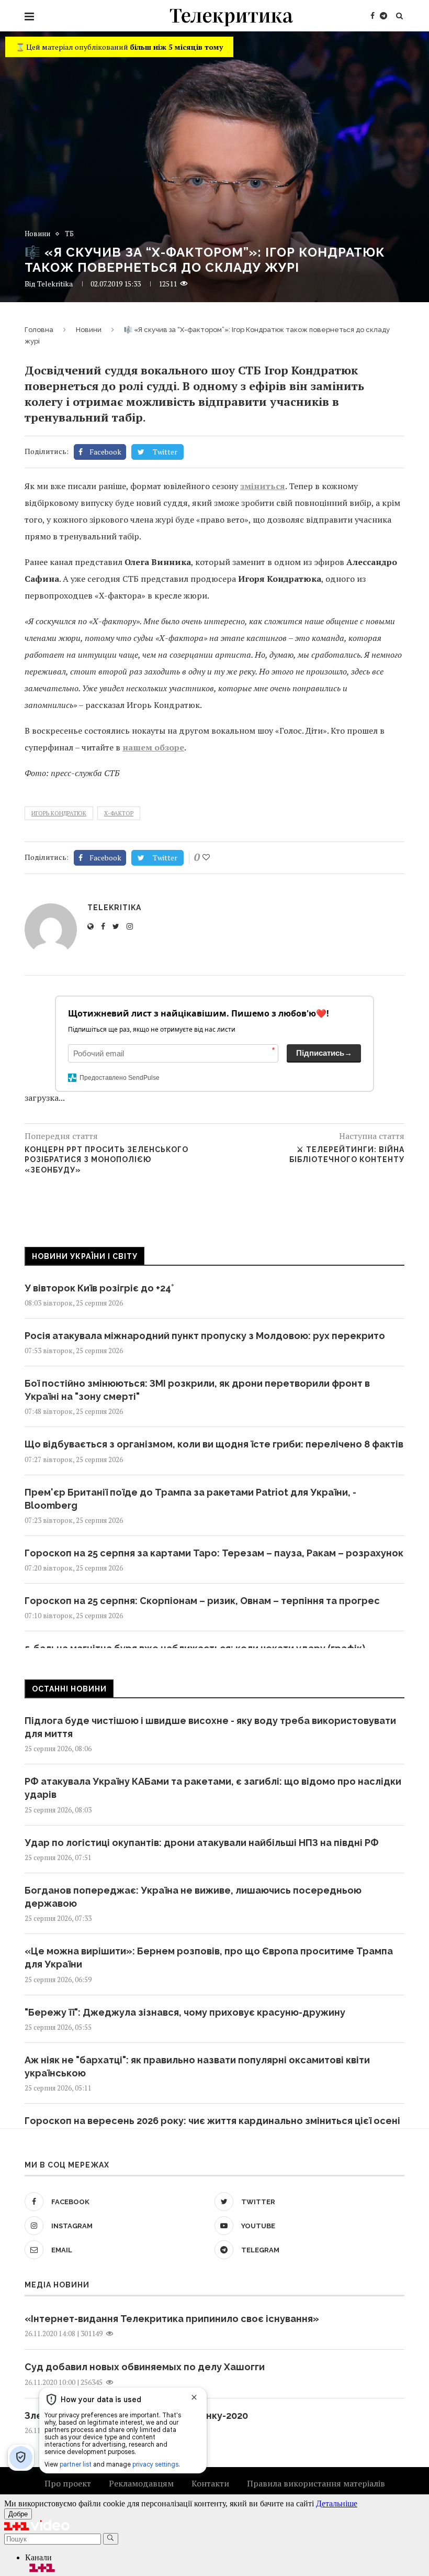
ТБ (69, 234)
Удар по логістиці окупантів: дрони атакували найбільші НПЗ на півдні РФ (202, 1843)
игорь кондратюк (59, 813)
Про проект (68, 2483)
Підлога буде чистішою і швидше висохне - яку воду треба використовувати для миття (210, 1727)
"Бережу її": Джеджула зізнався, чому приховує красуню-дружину (185, 2012)
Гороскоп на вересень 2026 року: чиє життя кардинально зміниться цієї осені (212, 2121)
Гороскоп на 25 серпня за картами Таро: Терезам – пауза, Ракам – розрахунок (214, 1553)
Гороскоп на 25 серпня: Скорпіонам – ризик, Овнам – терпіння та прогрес (202, 1601)
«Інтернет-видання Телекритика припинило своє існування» (172, 2319)
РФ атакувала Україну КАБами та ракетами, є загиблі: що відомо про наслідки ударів (213, 1788)
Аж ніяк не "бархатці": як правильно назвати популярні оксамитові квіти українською (197, 2066)
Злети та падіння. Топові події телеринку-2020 (136, 2415)
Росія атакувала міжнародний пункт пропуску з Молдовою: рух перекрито (205, 1336)
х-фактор (119, 813)
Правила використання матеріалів (316, 2483)
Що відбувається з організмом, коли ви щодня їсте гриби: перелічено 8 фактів (214, 1444)
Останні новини (69, 1689)
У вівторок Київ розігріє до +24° (99, 1288)
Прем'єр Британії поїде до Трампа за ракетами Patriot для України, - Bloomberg (190, 1499)
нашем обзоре (153, 747)
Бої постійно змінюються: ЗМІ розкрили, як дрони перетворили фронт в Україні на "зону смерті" (197, 1390)
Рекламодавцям (141, 2483)
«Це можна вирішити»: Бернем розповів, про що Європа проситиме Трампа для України (209, 1958)
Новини (37, 234)
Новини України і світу (85, 1256)
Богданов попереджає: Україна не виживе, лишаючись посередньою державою (193, 1897)
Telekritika (55, 284)
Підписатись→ (324, 1053)
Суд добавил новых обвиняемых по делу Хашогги (145, 2367)
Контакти (210, 2483)
